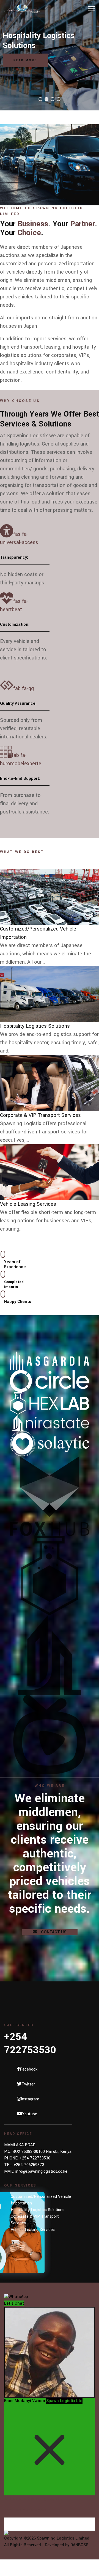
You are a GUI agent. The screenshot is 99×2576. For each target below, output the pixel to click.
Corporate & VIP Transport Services (40, 1115)
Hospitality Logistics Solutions (35, 1026)
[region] (50, 55)
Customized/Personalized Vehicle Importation (41, 2200)
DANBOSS (79, 2545)
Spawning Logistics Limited (63, 2538)
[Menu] (91, 8)
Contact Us (53, 1932)
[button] (40, 99)
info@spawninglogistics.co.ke (41, 2171)
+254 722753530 (35, 2158)
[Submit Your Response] (50, 2533)
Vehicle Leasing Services (28, 1204)
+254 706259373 (29, 2165)
